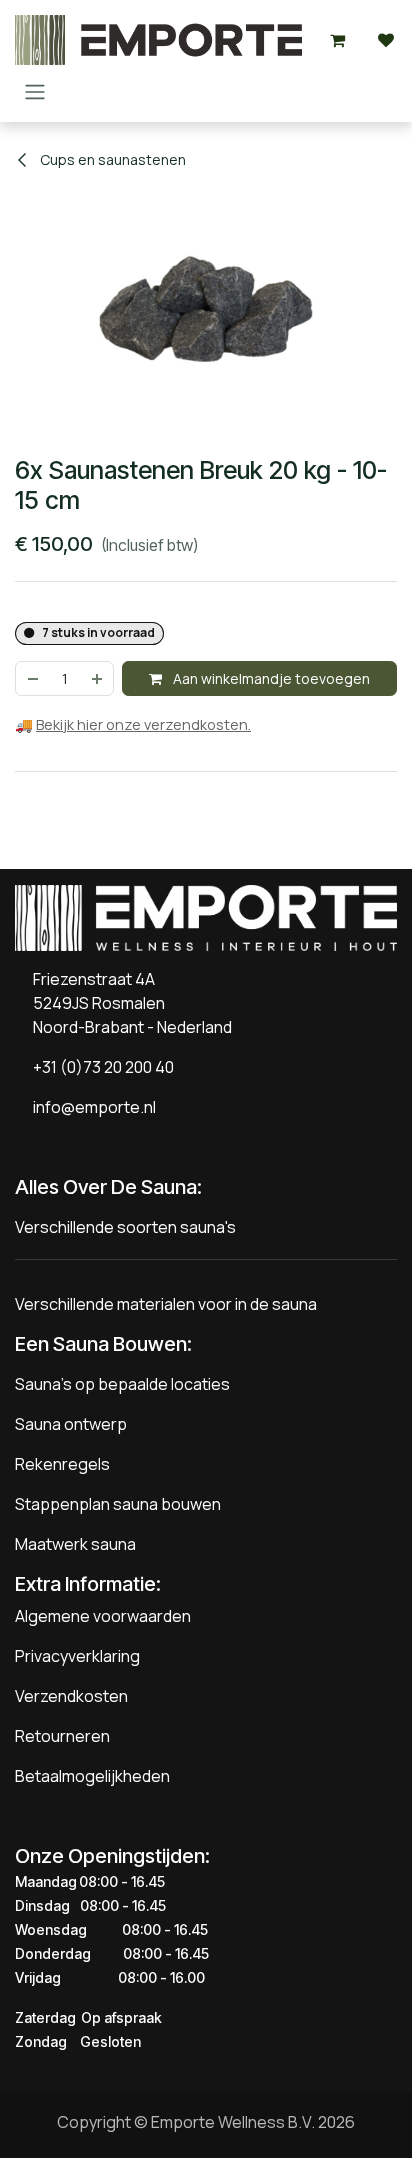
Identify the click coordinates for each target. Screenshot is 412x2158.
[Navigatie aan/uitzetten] (35, 91)
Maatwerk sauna (75, 1544)
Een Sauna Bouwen (101, 1344)
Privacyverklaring (77, 1656)
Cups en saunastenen (111, 159)
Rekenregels (62, 1464)
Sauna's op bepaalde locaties (122, 1384)
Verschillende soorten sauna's (125, 1227)
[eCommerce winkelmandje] (338, 40)
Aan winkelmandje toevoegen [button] (270, 678)
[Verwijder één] (32, 678)
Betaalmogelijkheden (92, 1776)
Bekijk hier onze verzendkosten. (143, 724)
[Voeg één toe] (98, 678)
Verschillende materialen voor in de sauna (166, 1304)
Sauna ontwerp (71, 1424)
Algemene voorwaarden (103, 1616)
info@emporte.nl (90, 1107)
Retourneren (62, 1736)
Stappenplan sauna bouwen (118, 1504)
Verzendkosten (71, 1696)
